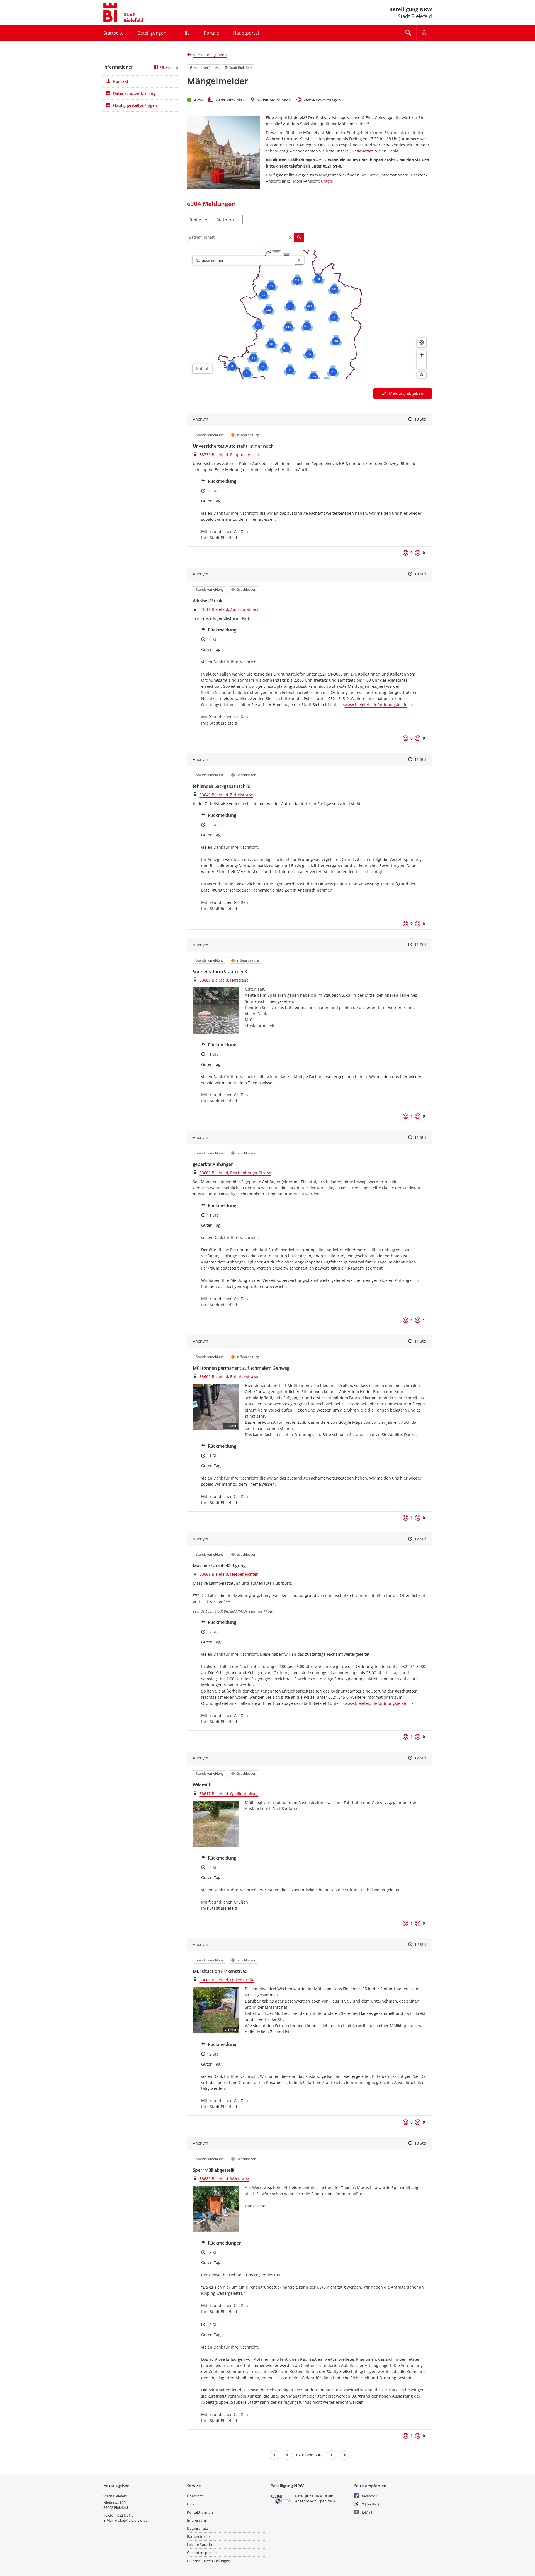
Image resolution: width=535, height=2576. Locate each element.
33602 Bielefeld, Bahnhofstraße (229, 1377)
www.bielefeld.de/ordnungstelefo (376, 705)
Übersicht (169, 67)
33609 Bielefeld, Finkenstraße (227, 1980)
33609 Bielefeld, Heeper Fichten (229, 1574)
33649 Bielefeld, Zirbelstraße (226, 795)
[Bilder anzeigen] (216, 1010)
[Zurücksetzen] (290, 237)
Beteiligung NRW (411, 9)
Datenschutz (197, 2528)
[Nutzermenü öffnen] (424, 33)
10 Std (420, 419)
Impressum (196, 2520)
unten (327, 181)
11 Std (420, 759)
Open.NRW (327, 2501)
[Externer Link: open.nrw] (282, 2499)
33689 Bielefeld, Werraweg (224, 2179)
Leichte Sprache (200, 2544)
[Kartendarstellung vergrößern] (422, 355)
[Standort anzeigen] (422, 342)
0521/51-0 (125, 2515)
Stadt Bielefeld (115, 2496)
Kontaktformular (201, 2512)
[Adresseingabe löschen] (299, 260)
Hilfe (191, 2504)
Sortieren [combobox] (225, 219)
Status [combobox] (196, 219)
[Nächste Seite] (332, 2455)
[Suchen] (299, 237)
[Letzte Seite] (344, 2455)
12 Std (420, 1539)
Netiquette (361, 151)
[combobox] (244, 260)
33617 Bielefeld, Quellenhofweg (229, 1794)
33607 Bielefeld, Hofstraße (224, 980)
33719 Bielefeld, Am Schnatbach (229, 609)
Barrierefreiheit (199, 2536)
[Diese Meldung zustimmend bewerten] (405, 553)
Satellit (202, 368)
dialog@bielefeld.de (131, 2520)
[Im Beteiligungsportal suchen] (408, 33)
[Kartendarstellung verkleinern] (422, 364)
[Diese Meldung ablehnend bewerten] (418, 553)
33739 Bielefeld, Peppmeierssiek (230, 455)
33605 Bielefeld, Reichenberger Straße (235, 1173)
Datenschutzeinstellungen (209, 2561)
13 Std (420, 2143)
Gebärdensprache (202, 2553)
